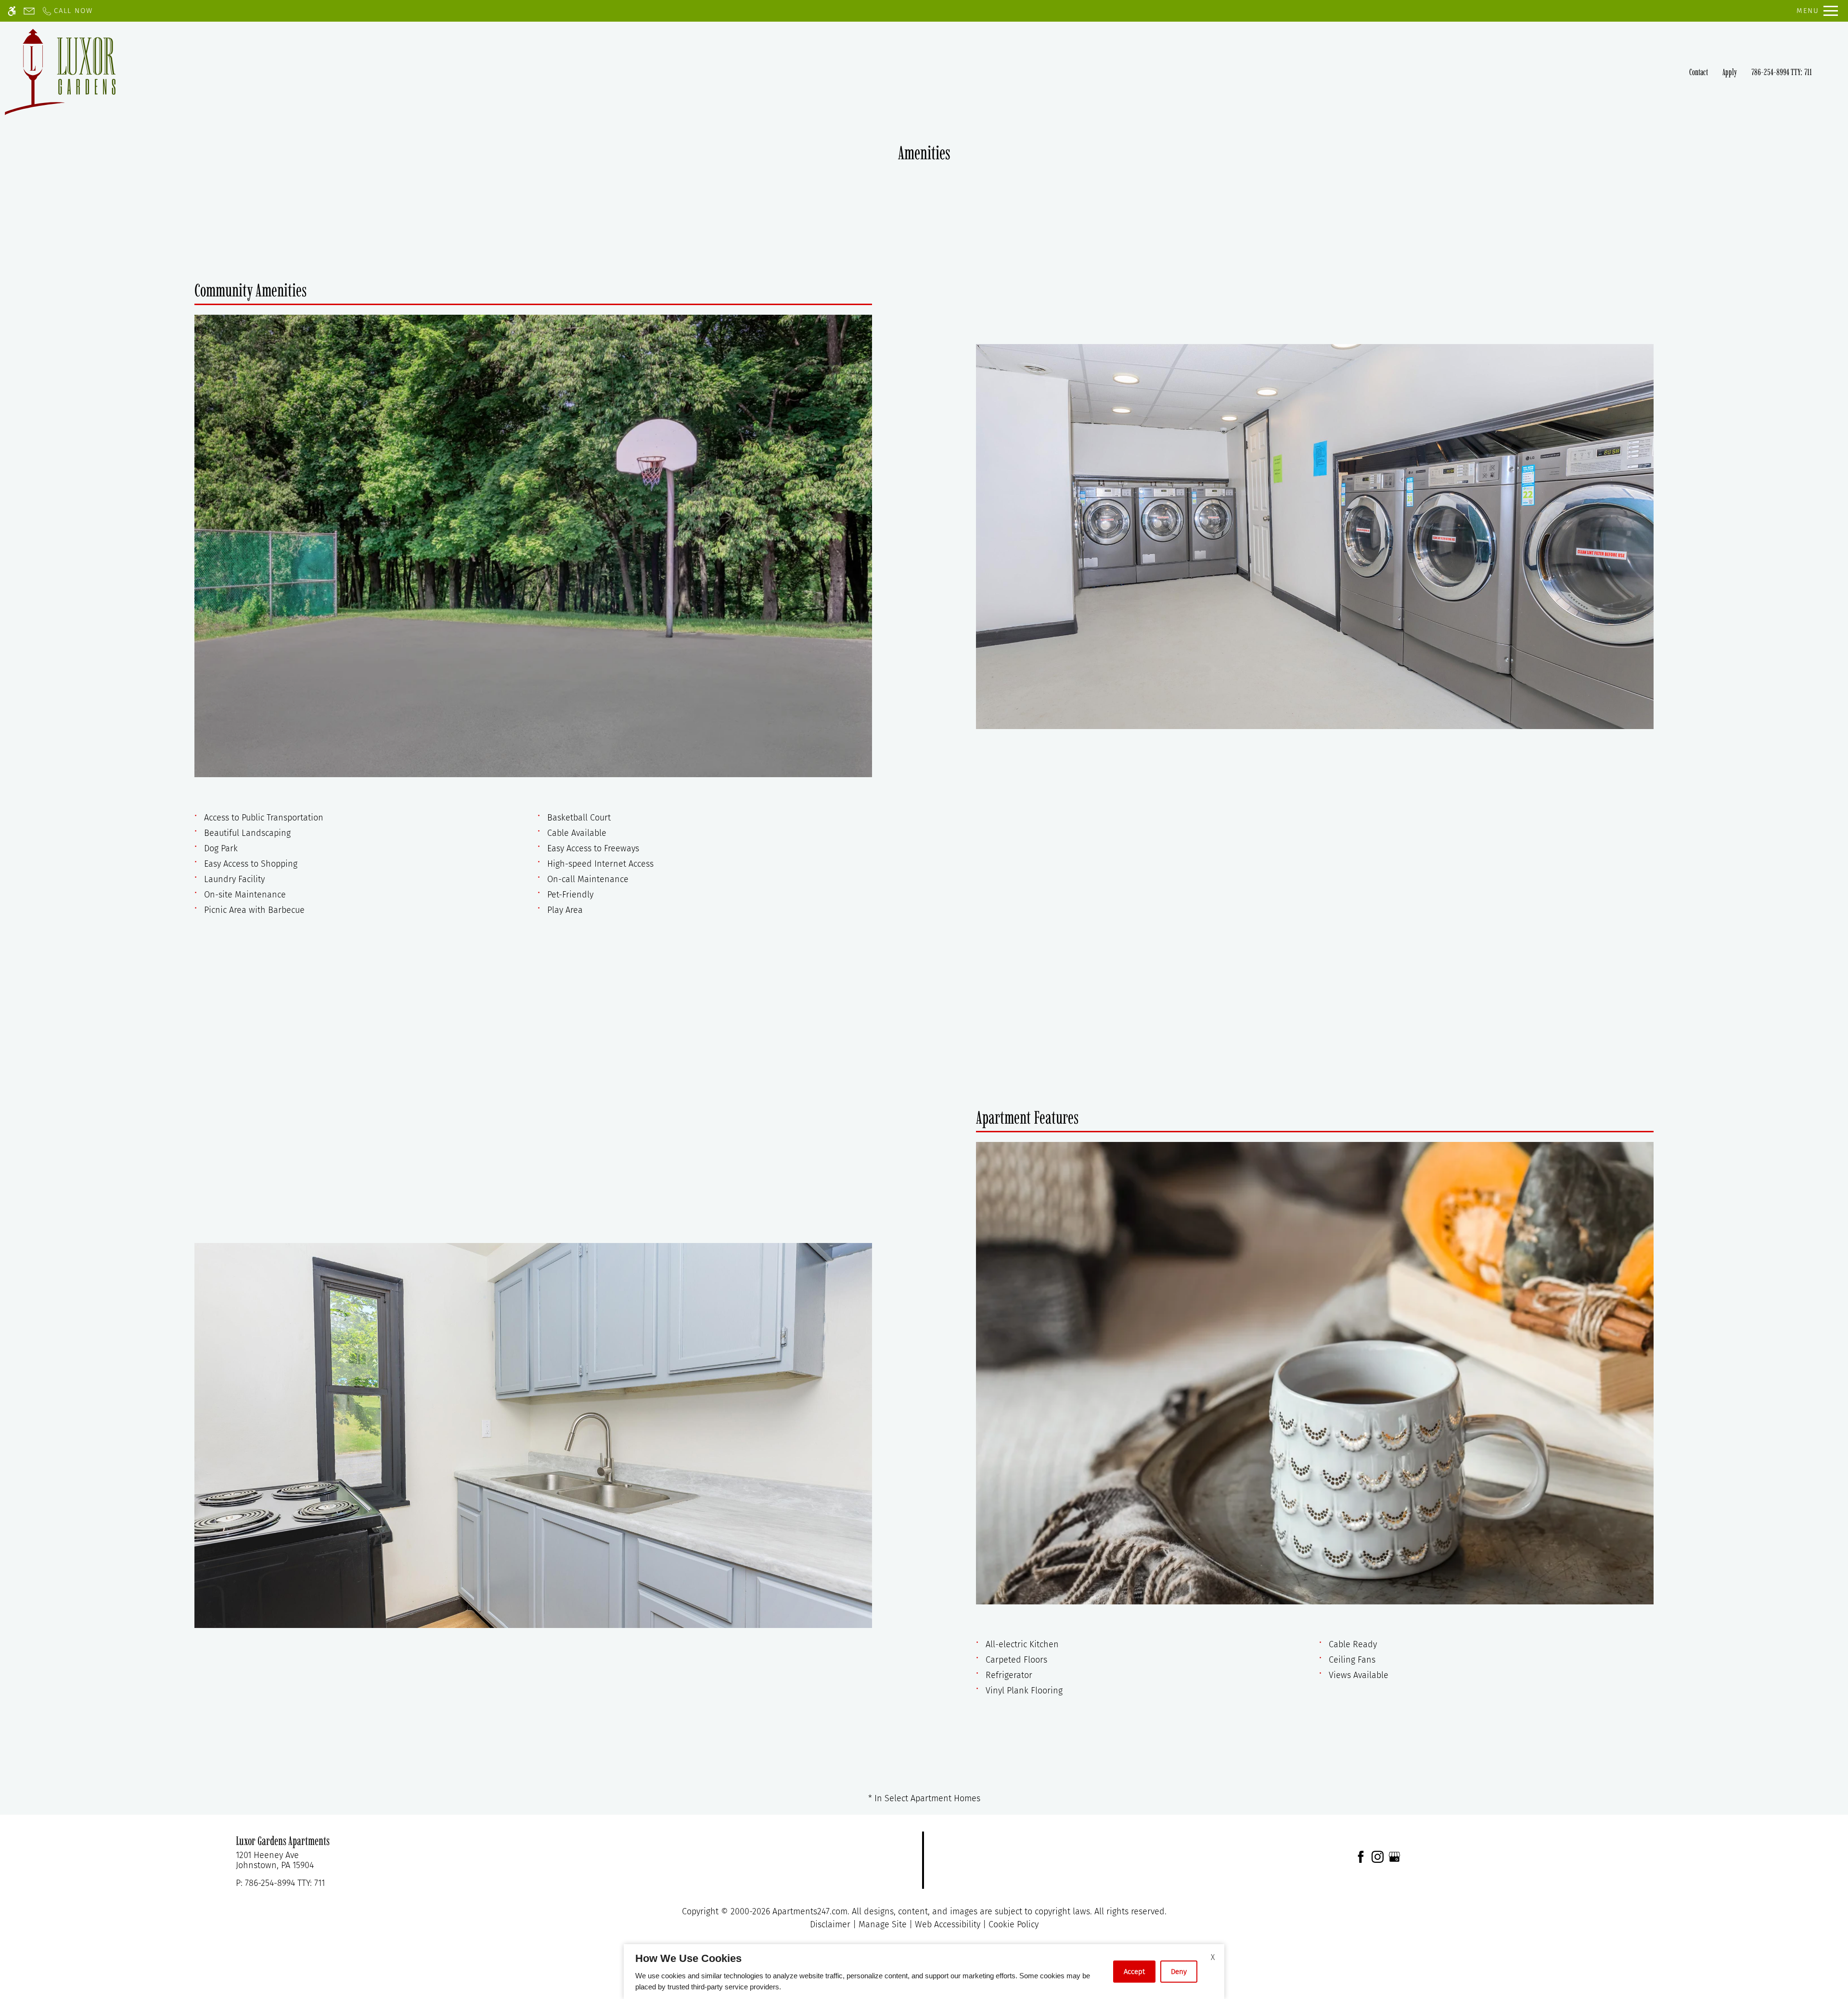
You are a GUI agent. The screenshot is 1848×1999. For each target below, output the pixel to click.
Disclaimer (830, 1924)
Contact (1699, 72)
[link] (462, 1861)
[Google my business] (1394, 1856)
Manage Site (883, 1924)
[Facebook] (1361, 1856)
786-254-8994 (1782, 72)
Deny (1179, 1972)
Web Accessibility (948, 1924)
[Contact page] (29, 11)
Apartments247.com (810, 1911)
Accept (1134, 1972)
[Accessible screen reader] (12, 11)
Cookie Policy (1014, 1924)
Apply (1730, 72)
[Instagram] (1378, 1856)
